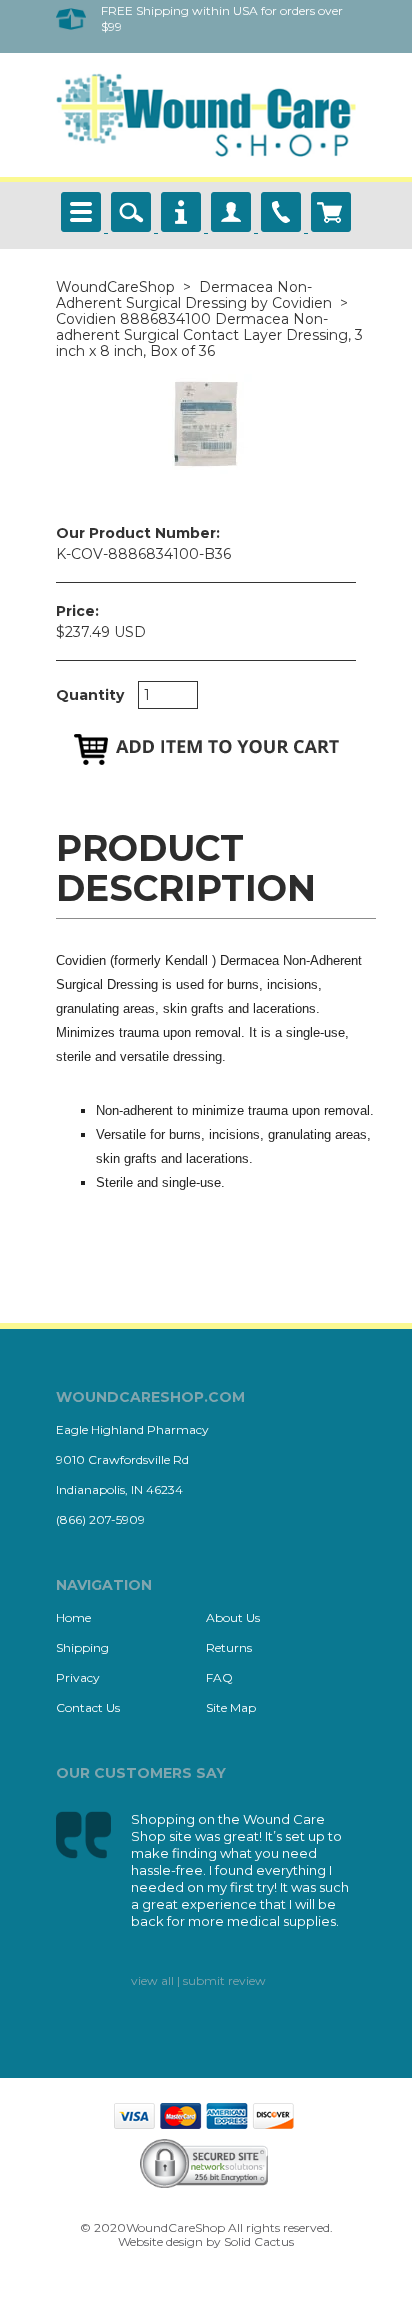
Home (73, 1617)
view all (152, 1980)
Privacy (78, 1677)
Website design (160, 2241)
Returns (229, 1647)
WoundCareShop (115, 287)
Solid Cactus (259, 2241)
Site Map (231, 1707)
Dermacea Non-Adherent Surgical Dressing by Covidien (194, 295)
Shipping (82, 1647)
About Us (233, 1617)
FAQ (219, 1677)
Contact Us (88, 1707)
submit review (224, 1980)
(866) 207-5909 (100, 1519)
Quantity (90, 695)
